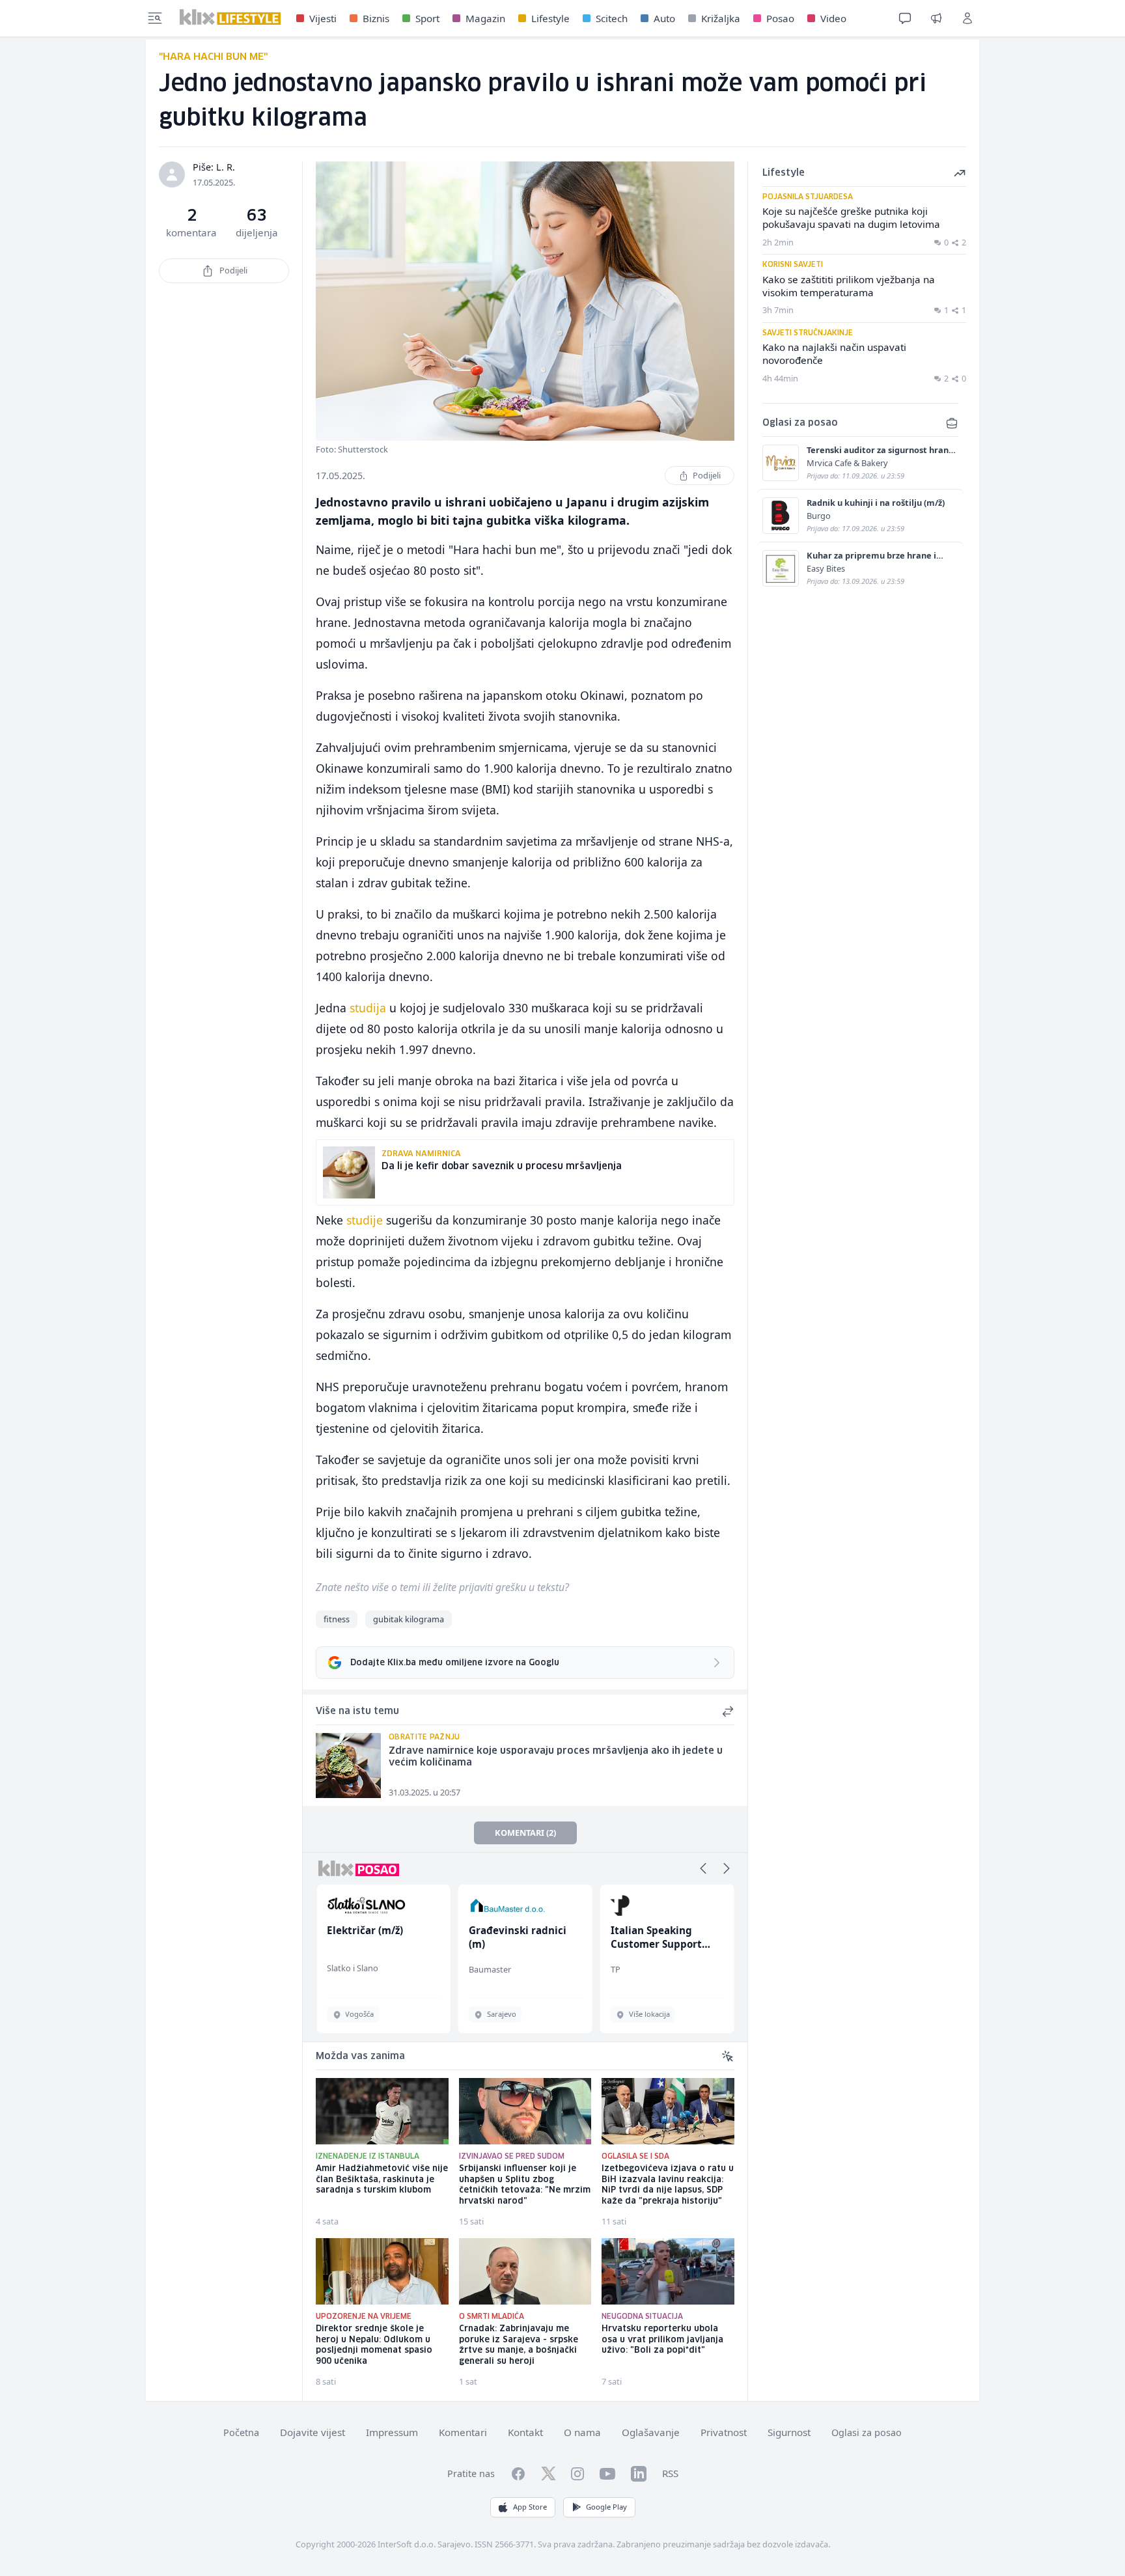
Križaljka (721, 18)
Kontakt (525, 2432)
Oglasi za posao (867, 2432)
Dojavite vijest (312, 2432)
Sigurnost (789, 2432)
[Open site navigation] (155, 18)
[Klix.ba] (230, 17)
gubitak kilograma (409, 1619)
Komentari (463, 2432)
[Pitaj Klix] (905, 18)
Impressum (392, 2432)
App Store (530, 2507)
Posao (780, 18)
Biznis (376, 18)
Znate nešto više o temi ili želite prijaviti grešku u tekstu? (442, 1587)
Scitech (612, 18)
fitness (337, 1619)
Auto (664, 18)
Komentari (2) (525, 1833)
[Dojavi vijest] (936, 18)
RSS (670, 2473)
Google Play (606, 2507)
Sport (427, 18)
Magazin (485, 18)
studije (365, 1220)
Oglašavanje (651, 2432)
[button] (703, 1868)
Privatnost (724, 2432)
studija (368, 1008)
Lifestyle (550, 18)
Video (833, 18)
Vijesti (323, 18)
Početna (241, 2432)
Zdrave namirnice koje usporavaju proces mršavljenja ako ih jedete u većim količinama (556, 1757)
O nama (582, 2432)
